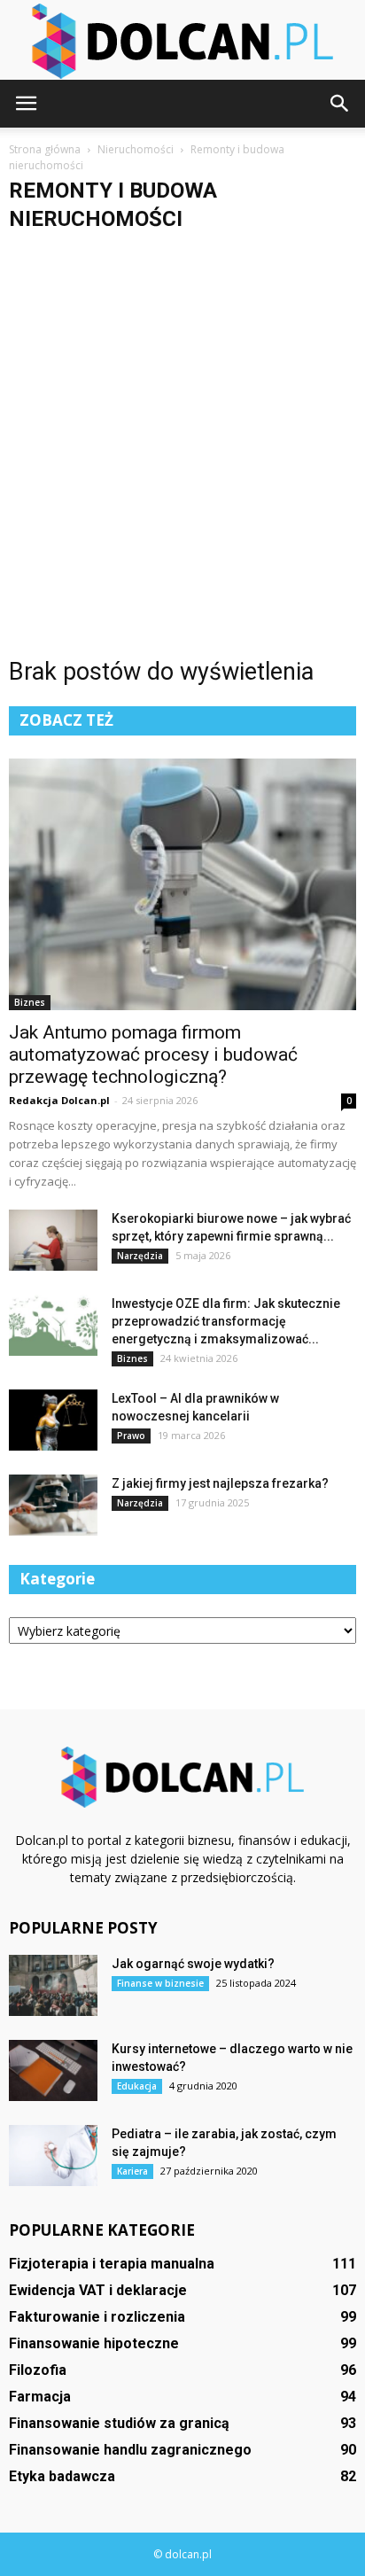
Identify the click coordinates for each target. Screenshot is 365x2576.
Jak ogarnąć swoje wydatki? (193, 1964)
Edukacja (137, 2086)
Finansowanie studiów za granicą (119, 2423)
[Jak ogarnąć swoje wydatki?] (53, 1985)
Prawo (131, 1436)
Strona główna (45, 149)
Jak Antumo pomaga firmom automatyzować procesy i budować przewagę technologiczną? (153, 1055)
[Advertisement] (182, 424)
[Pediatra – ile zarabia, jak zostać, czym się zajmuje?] (53, 2156)
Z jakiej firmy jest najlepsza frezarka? (220, 1483)
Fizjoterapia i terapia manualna (112, 2264)
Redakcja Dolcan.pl (59, 1100)
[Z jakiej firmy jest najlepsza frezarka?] (53, 1505)
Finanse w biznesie (160, 1983)
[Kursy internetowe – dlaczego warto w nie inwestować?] (53, 2070)
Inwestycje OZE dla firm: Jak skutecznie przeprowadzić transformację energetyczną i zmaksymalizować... (226, 1321)
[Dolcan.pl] (182, 41)
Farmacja (40, 2397)
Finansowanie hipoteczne (94, 2343)
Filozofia (38, 2370)
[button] (340, 104)
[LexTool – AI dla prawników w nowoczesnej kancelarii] (53, 1420)
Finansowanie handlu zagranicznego (130, 2450)
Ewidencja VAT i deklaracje (98, 2290)
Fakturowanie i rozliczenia (97, 2317)
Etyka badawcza (62, 2476)
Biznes (30, 1002)
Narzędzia (140, 1256)
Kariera (132, 2171)
